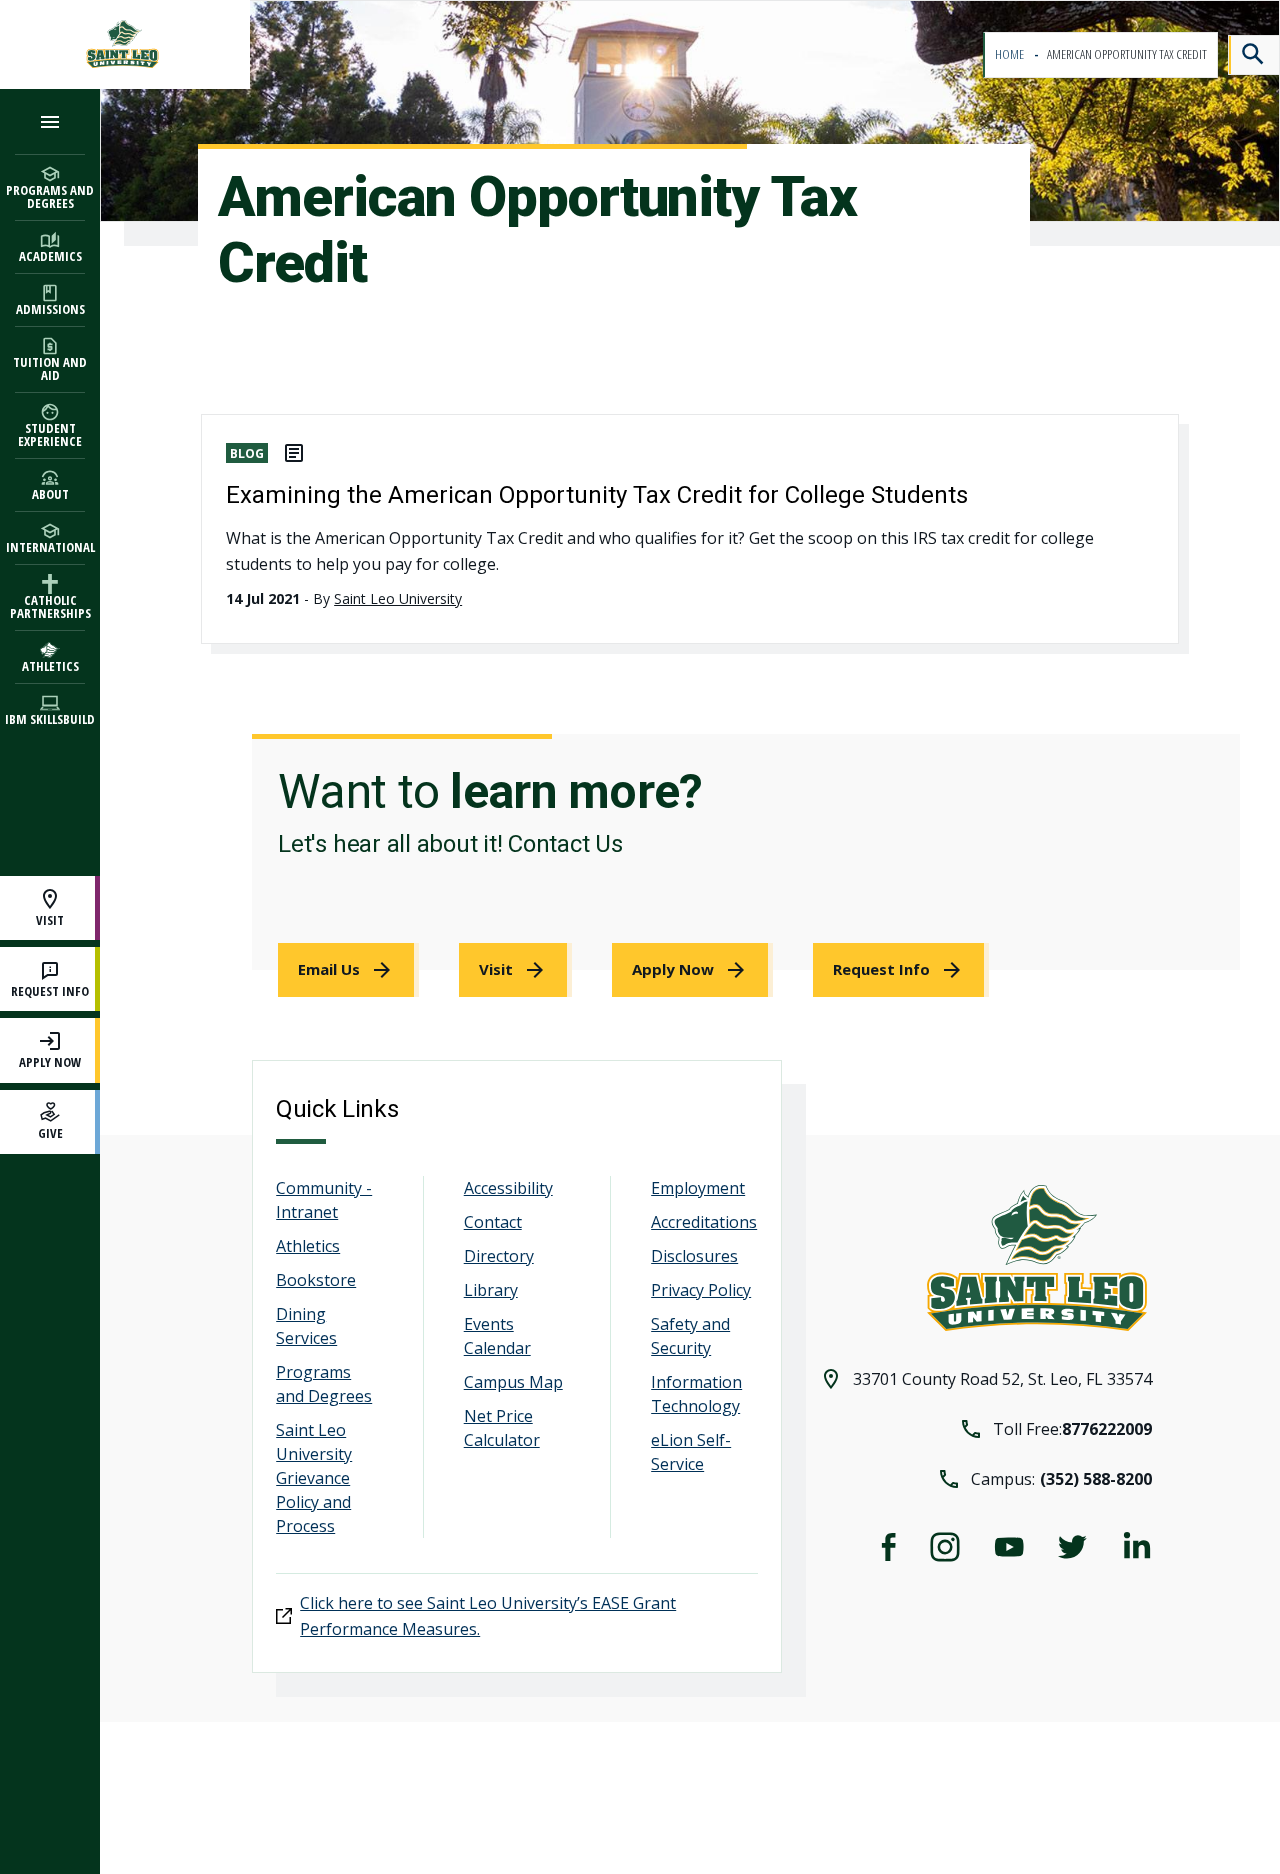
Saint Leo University (398, 598)
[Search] (1254, 55)
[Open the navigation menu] (50, 121)
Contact (493, 1222)
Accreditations (704, 1222)
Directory (499, 1256)
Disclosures (694, 1256)
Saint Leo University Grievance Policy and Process (314, 1478)
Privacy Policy (701, 1290)
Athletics (308, 1246)
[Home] (125, 44)
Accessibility (508, 1188)
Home (1010, 54)
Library (491, 1290)
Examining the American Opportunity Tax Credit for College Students (597, 495)
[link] (348, 970)
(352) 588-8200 (1096, 1479)
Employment (698, 1188)
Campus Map (513, 1382)
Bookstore (316, 1280)
